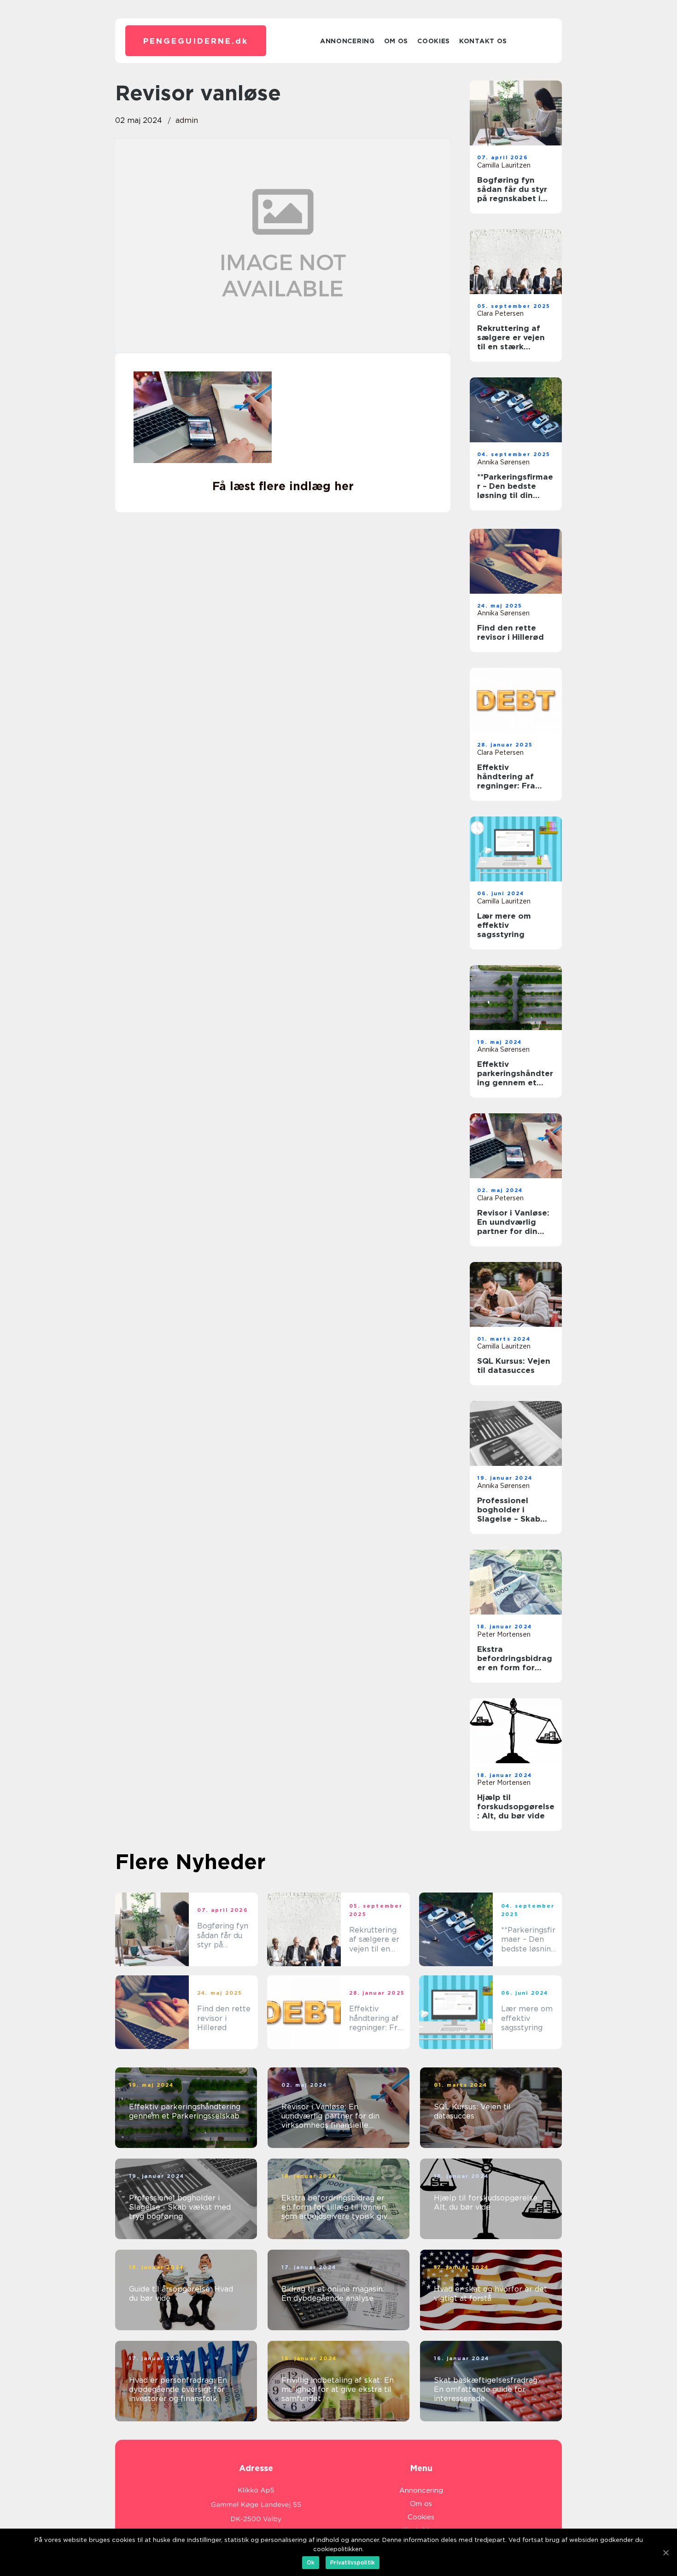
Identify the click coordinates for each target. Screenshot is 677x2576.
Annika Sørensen (503, 462)
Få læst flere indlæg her (283, 486)
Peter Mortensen (504, 1634)
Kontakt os (483, 41)
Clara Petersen (500, 313)
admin (187, 120)
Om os (396, 41)
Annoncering (347, 41)
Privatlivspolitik (353, 2562)
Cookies (434, 41)
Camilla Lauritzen (504, 165)
